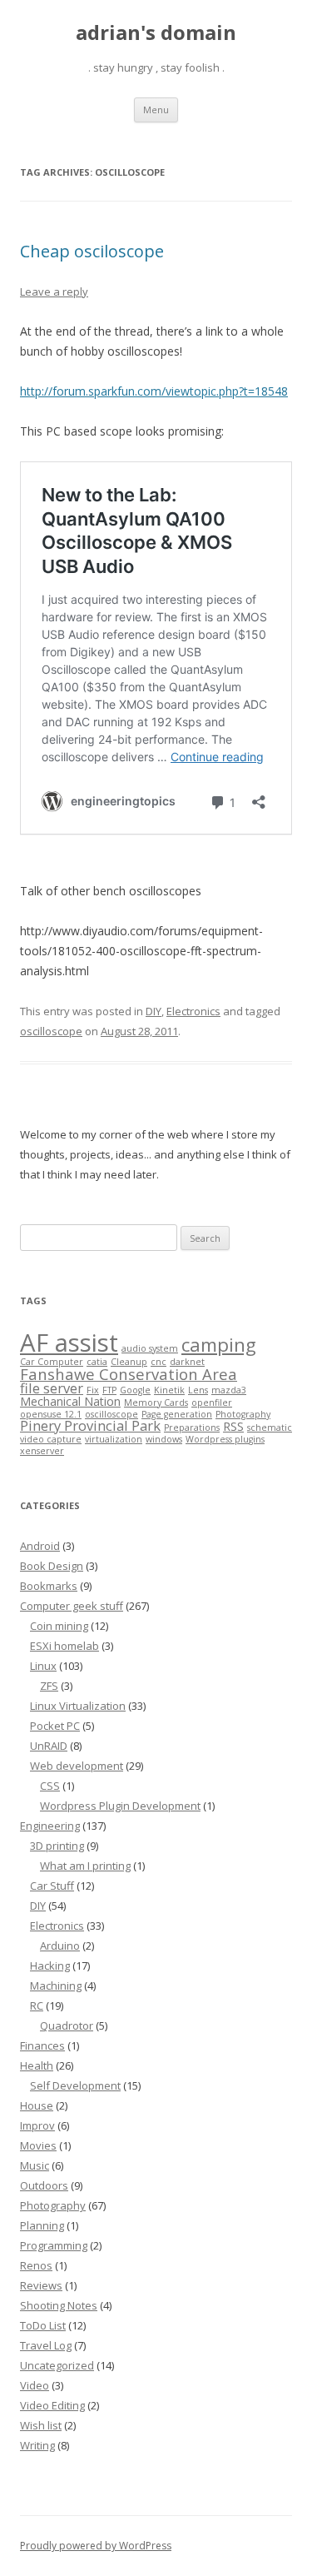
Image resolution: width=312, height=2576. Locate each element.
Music (35, 2165)
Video (35, 2385)
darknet (187, 1362)
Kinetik (169, 1390)
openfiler (212, 1403)
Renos (36, 2265)
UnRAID (49, 1746)
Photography (243, 1414)
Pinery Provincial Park (90, 1425)
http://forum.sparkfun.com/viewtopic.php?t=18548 (154, 391)
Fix (93, 1390)
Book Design (52, 1566)
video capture (51, 1439)
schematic (270, 1428)
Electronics (193, 1011)
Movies (38, 2145)
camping (219, 1345)
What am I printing (85, 1866)
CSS (50, 1786)
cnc (158, 1362)
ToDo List (43, 2325)
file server (52, 1388)
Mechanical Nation (70, 1401)
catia (97, 1362)
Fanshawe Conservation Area (129, 1374)
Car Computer (52, 1362)
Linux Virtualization (78, 1706)
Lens (198, 1390)
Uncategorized (57, 2365)
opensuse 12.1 (51, 1414)
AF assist (69, 1343)
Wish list (41, 2425)
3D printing (57, 1846)
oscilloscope (51, 1031)
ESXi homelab (64, 1646)
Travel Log (46, 2345)
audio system (150, 1348)
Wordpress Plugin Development (120, 1806)
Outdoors (44, 2185)
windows (164, 1439)
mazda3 (229, 1390)
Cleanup (129, 1362)
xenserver (42, 1451)
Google (135, 1390)
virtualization (114, 1439)
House (37, 2105)
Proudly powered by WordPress (96, 2546)
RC (37, 2005)
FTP (109, 1390)
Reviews (41, 2285)
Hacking (50, 1966)
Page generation (177, 1414)
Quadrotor (67, 2025)
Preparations (192, 1428)
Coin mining (59, 1626)
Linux (43, 1666)
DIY (154, 1011)
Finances (42, 2045)
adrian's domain (156, 33)
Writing (37, 2445)
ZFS (49, 1686)
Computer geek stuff (72, 1606)
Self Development (75, 2085)
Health (37, 2065)
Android (40, 1546)
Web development (77, 1766)
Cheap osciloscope (92, 251)
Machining (56, 1986)
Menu (156, 110)
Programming (54, 2245)
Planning (42, 2225)
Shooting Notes (59, 2305)
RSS (233, 1426)
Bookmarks (49, 1586)
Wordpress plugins (225, 1439)
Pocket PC (55, 1726)
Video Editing (52, 2405)
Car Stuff (52, 1886)
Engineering (50, 1826)
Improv (37, 2125)
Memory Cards (156, 1403)
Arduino (60, 1946)
